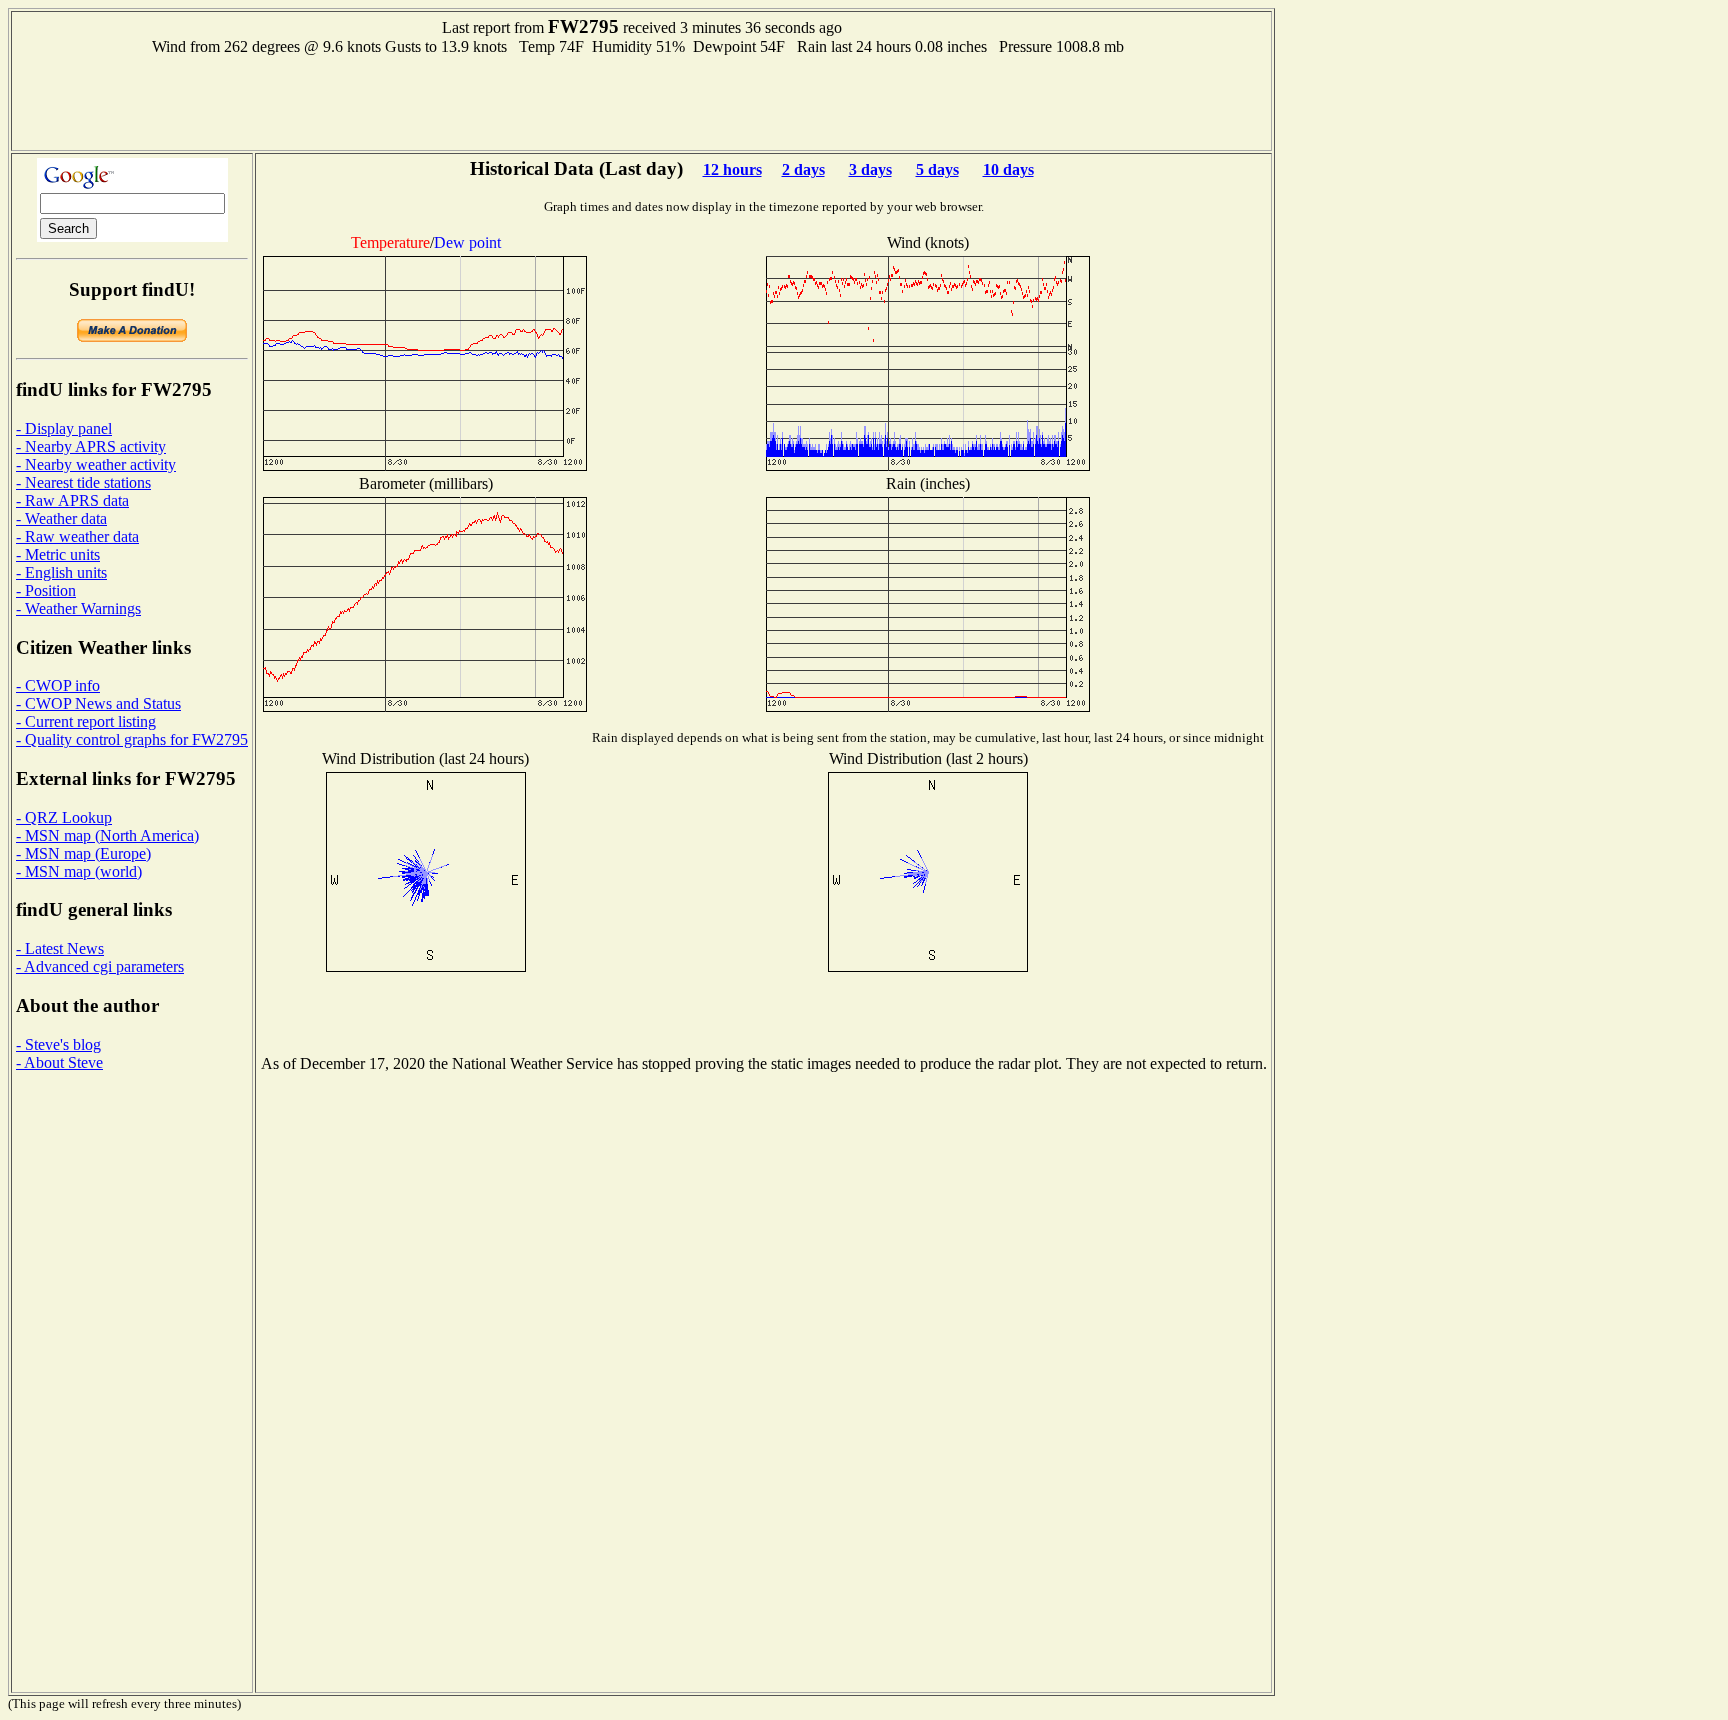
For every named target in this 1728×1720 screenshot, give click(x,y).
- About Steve (59, 1062)
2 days (803, 169)
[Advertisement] (642, 101)
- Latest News (60, 948)
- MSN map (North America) (107, 835)
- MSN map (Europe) (83, 853)
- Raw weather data (77, 536)
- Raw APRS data (72, 500)
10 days (1008, 169)
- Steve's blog (58, 1044)
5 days (937, 169)
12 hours (732, 169)
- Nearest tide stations (83, 482)
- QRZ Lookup (64, 817)
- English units (61, 572)
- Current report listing (86, 721)
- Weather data (61, 518)
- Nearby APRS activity (91, 446)
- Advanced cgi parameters (100, 966)
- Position (46, 590)
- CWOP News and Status (98, 703)
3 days (870, 169)
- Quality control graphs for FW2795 (132, 739)
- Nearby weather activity (96, 464)
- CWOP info (58, 685)
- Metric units (58, 554)
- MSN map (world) (79, 871)
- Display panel (64, 428)
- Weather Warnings (78, 608)
